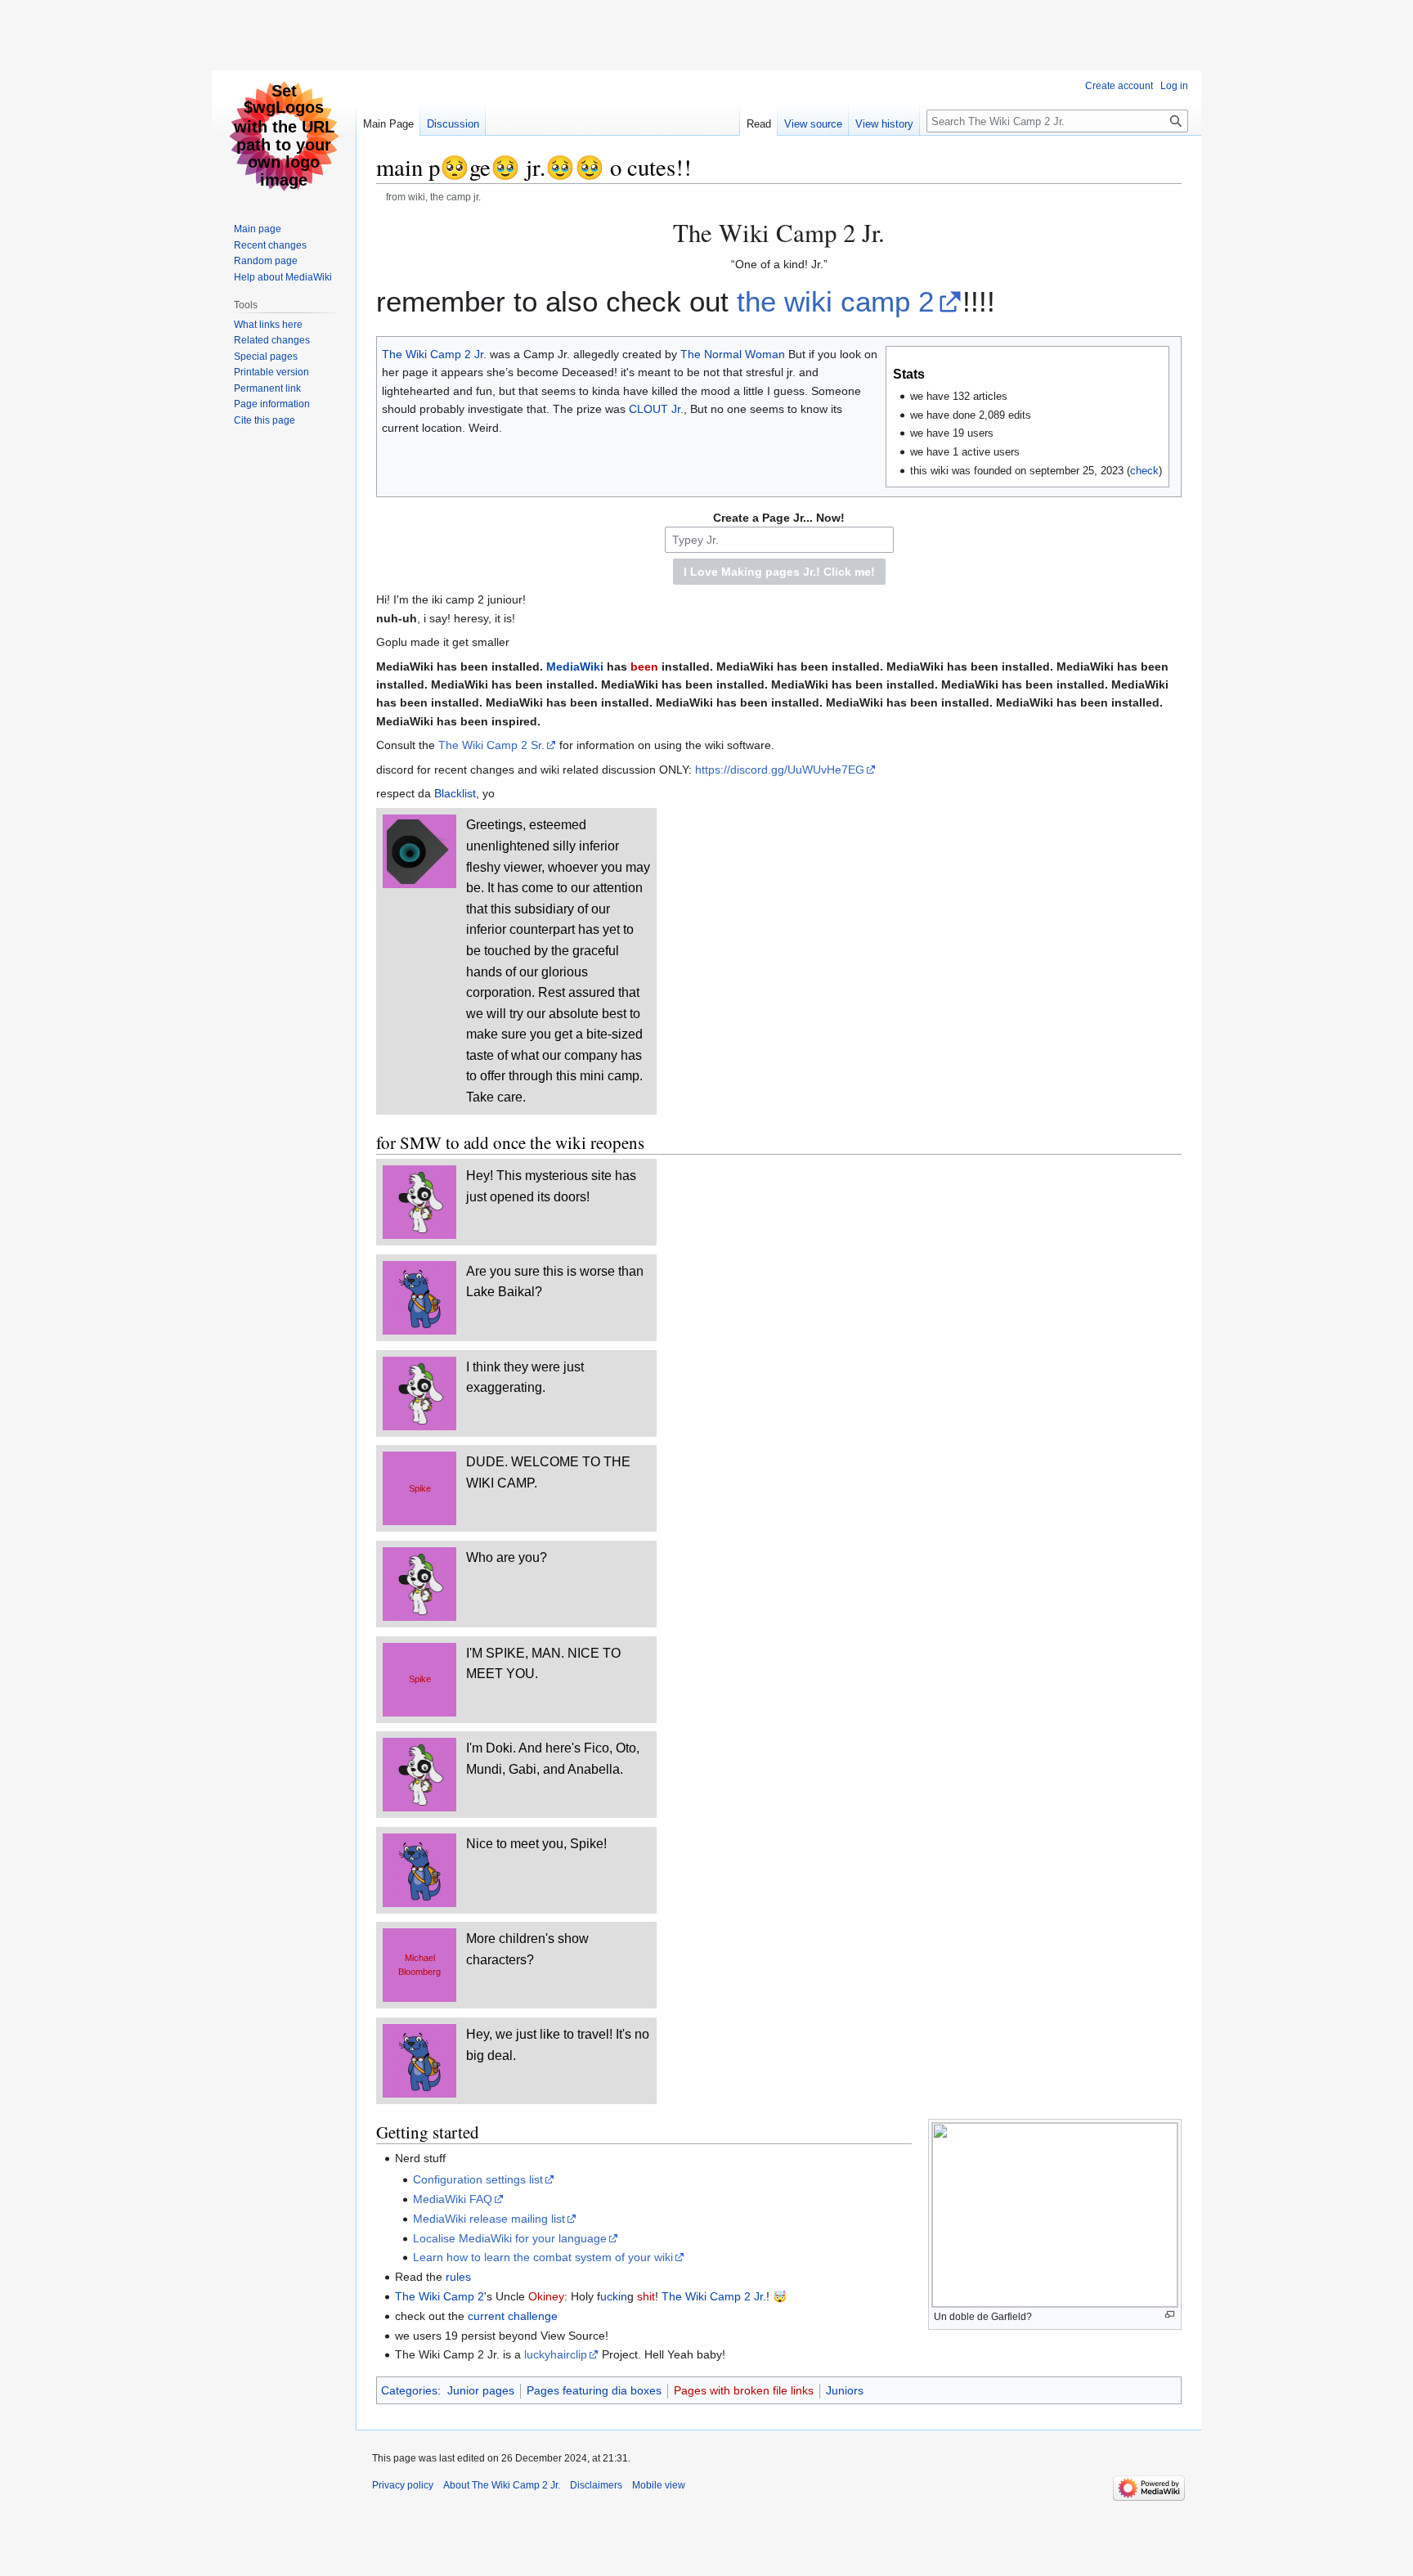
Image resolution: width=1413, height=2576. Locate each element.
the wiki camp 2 (835, 301)
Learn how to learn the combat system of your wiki (543, 2257)
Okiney (546, 2296)
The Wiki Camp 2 (440, 2296)
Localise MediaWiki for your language (510, 2238)
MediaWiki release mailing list (489, 2219)
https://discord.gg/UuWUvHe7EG (780, 770)
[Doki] (419, 1201)
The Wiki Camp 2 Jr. (434, 354)
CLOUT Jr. (656, 409)
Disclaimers (596, 2485)
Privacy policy (403, 2485)
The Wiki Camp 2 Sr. (491, 745)
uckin (614, 2296)
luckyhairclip (556, 2354)
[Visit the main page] (284, 136)
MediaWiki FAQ (453, 2199)
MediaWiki (575, 666)
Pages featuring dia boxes (594, 2390)
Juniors (845, 2390)
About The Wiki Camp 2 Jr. (502, 2485)
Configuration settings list (478, 2179)
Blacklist (455, 793)
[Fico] (420, 1297)
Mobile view (659, 2485)
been (644, 666)
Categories (409, 2390)
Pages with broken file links (744, 2390)
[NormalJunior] (419, 850)
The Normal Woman (733, 354)
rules (458, 2277)
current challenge (513, 2316)
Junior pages (481, 2390)
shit (646, 2296)
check (1144, 471)
